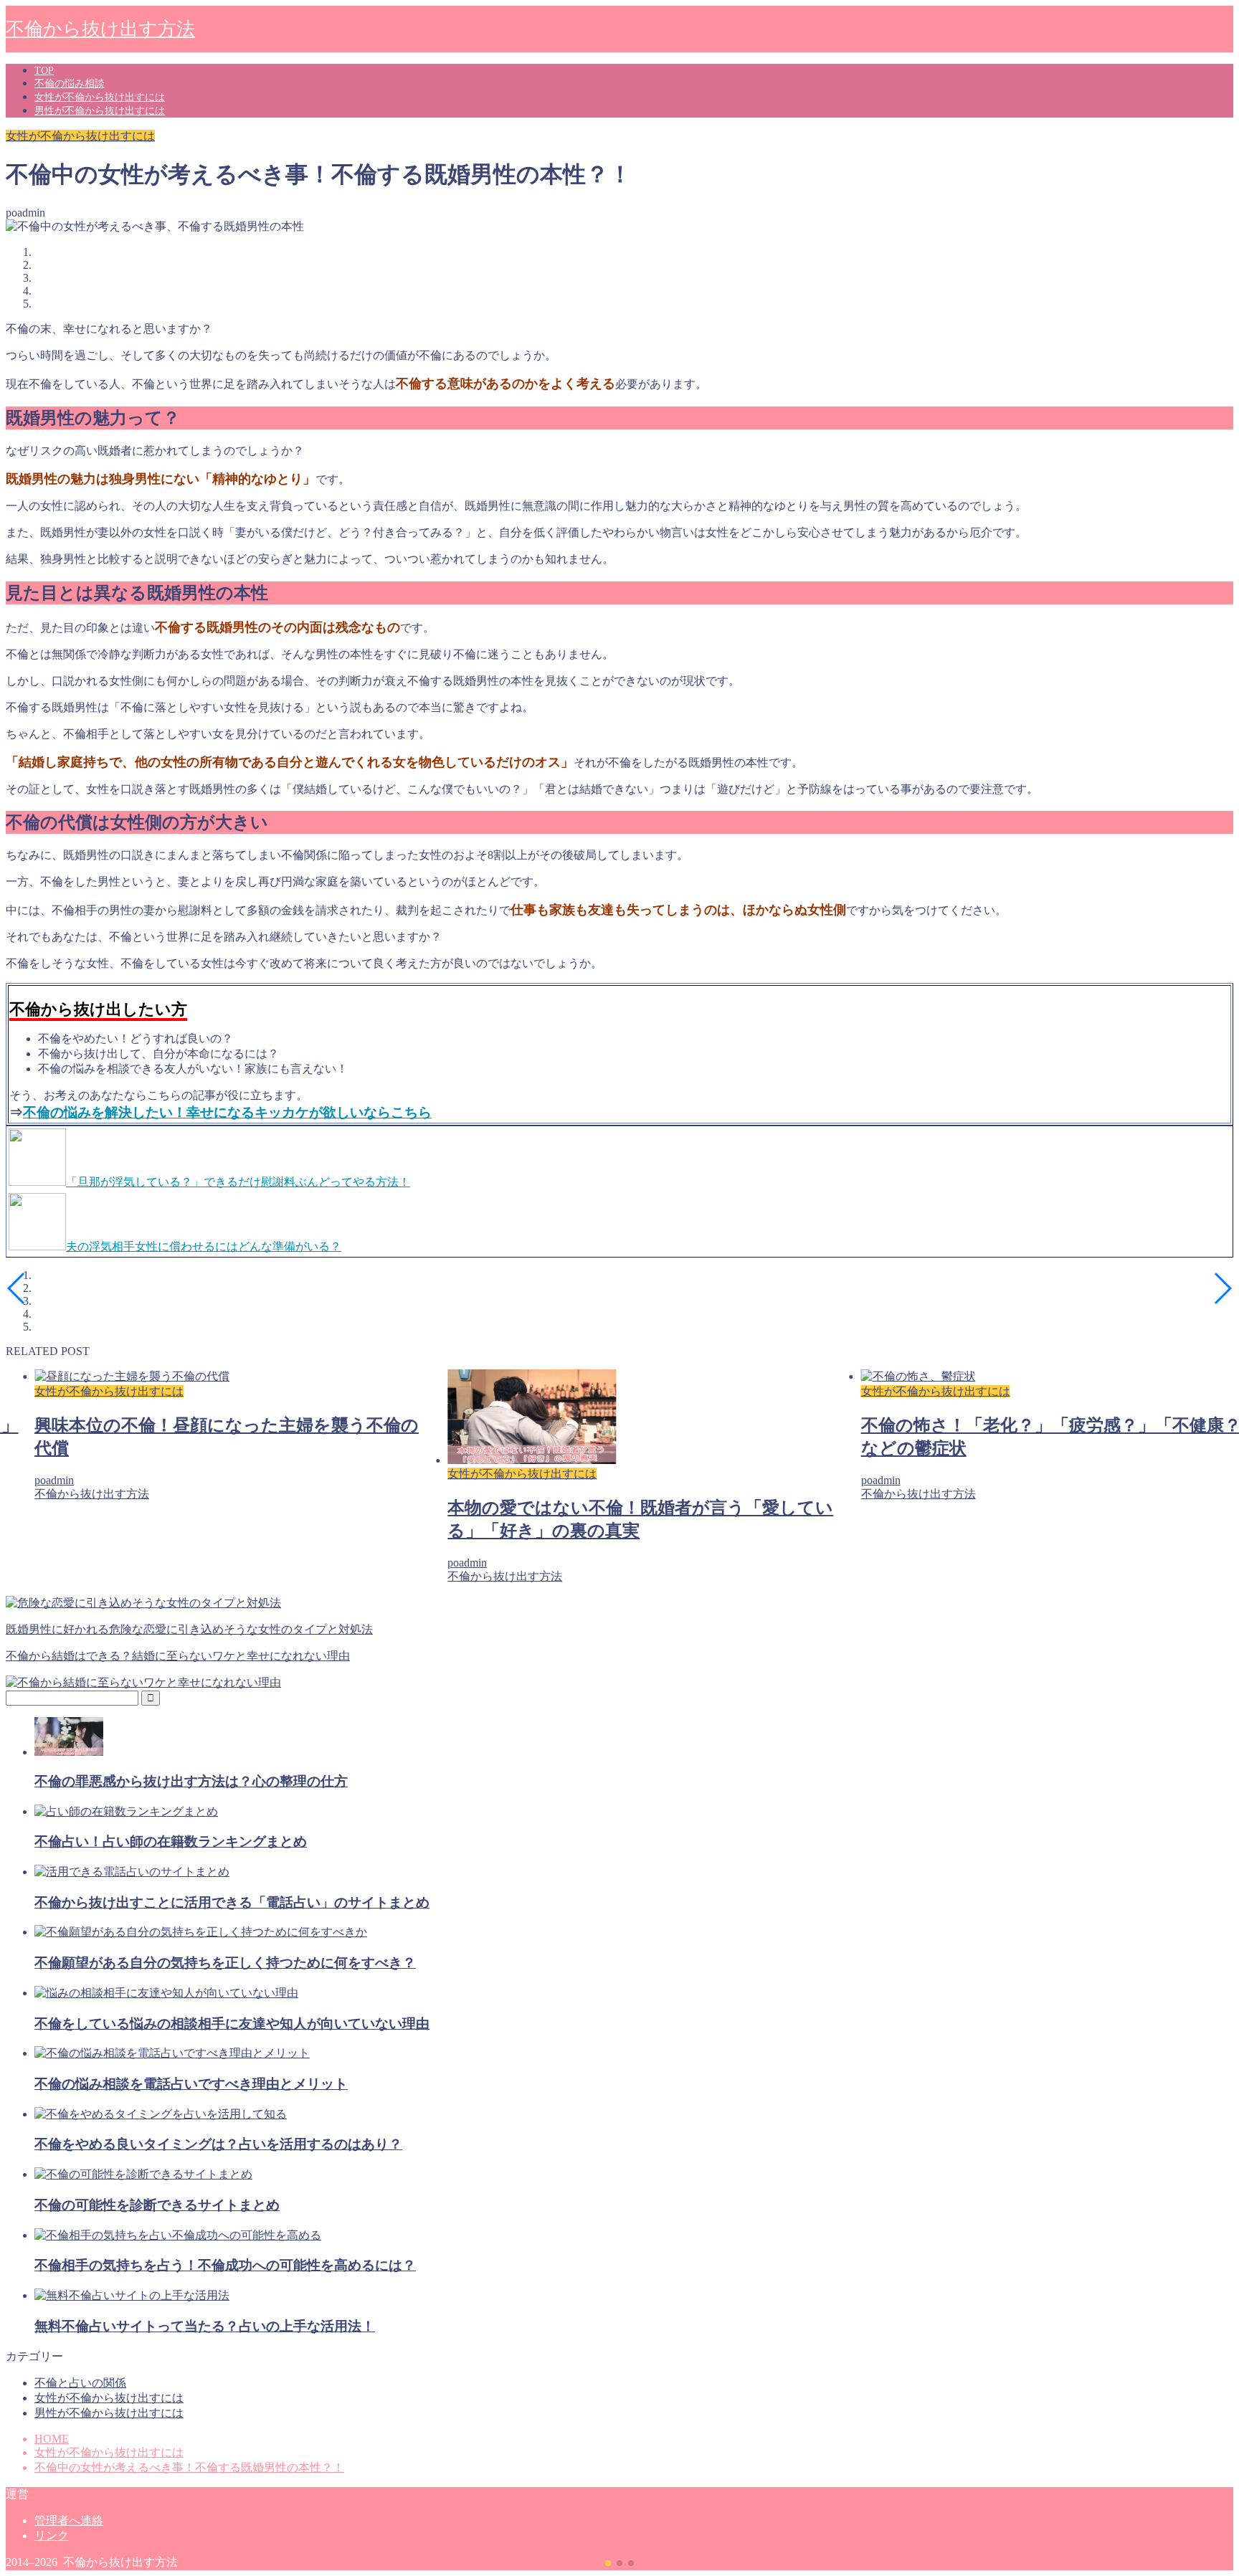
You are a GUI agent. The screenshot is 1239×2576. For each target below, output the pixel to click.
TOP (44, 71)
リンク (52, 2535)
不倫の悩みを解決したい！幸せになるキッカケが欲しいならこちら (227, 1112)
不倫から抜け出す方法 (100, 29)
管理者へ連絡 (69, 2520)
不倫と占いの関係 (80, 2383)
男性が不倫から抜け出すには (100, 111)
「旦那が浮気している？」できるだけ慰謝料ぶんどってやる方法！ (238, 1182)
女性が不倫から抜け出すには (100, 97)
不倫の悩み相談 (70, 84)
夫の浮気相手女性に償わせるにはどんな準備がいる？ (204, 1246)
